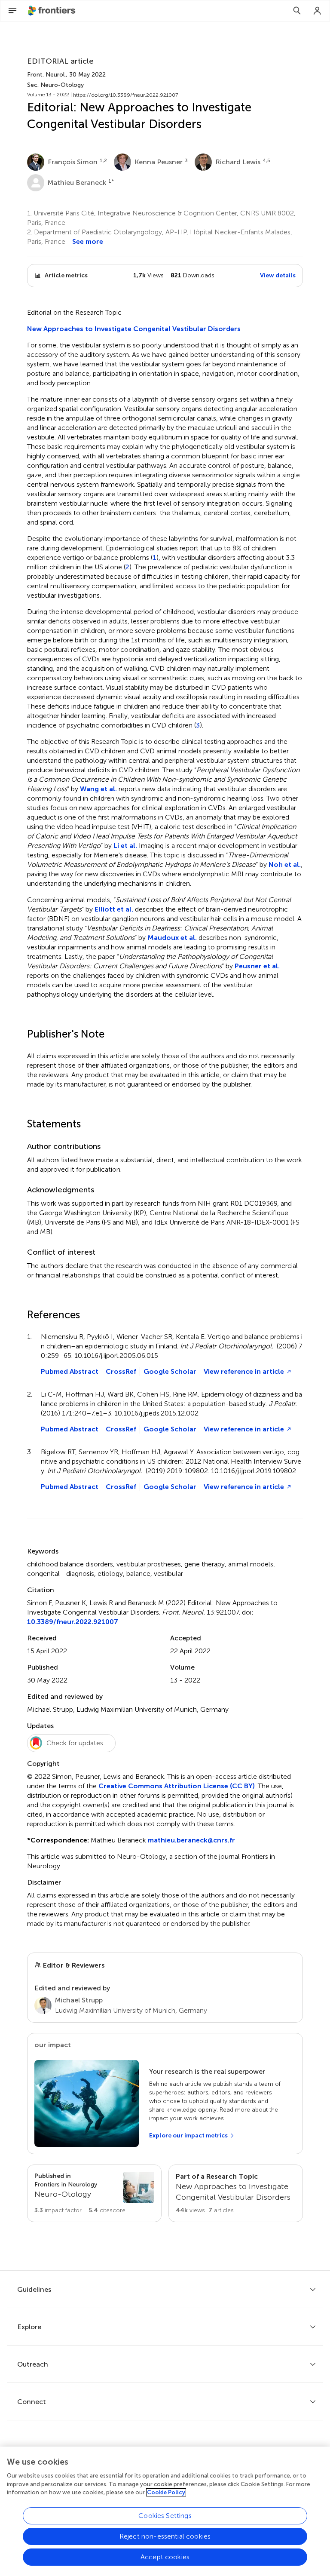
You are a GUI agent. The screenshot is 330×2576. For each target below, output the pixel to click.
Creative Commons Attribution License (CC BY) (177, 1786)
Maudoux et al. (172, 938)
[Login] (318, 11)
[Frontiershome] (52, 11)
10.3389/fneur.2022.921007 (73, 1622)
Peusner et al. (257, 966)
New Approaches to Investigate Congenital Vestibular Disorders (134, 329)
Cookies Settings (165, 2516)
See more (88, 241)
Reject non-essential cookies (165, 2536)
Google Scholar (170, 1371)
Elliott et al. (114, 909)
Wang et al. (98, 789)
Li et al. (125, 846)
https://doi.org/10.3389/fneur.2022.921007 (125, 95)
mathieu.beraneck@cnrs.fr (191, 1840)
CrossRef (121, 1371)
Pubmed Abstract (70, 1371)
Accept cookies (165, 2557)
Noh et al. (285, 864)
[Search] (297, 11)
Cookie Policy (166, 2492)
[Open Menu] (12, 11)
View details (278, 275)
